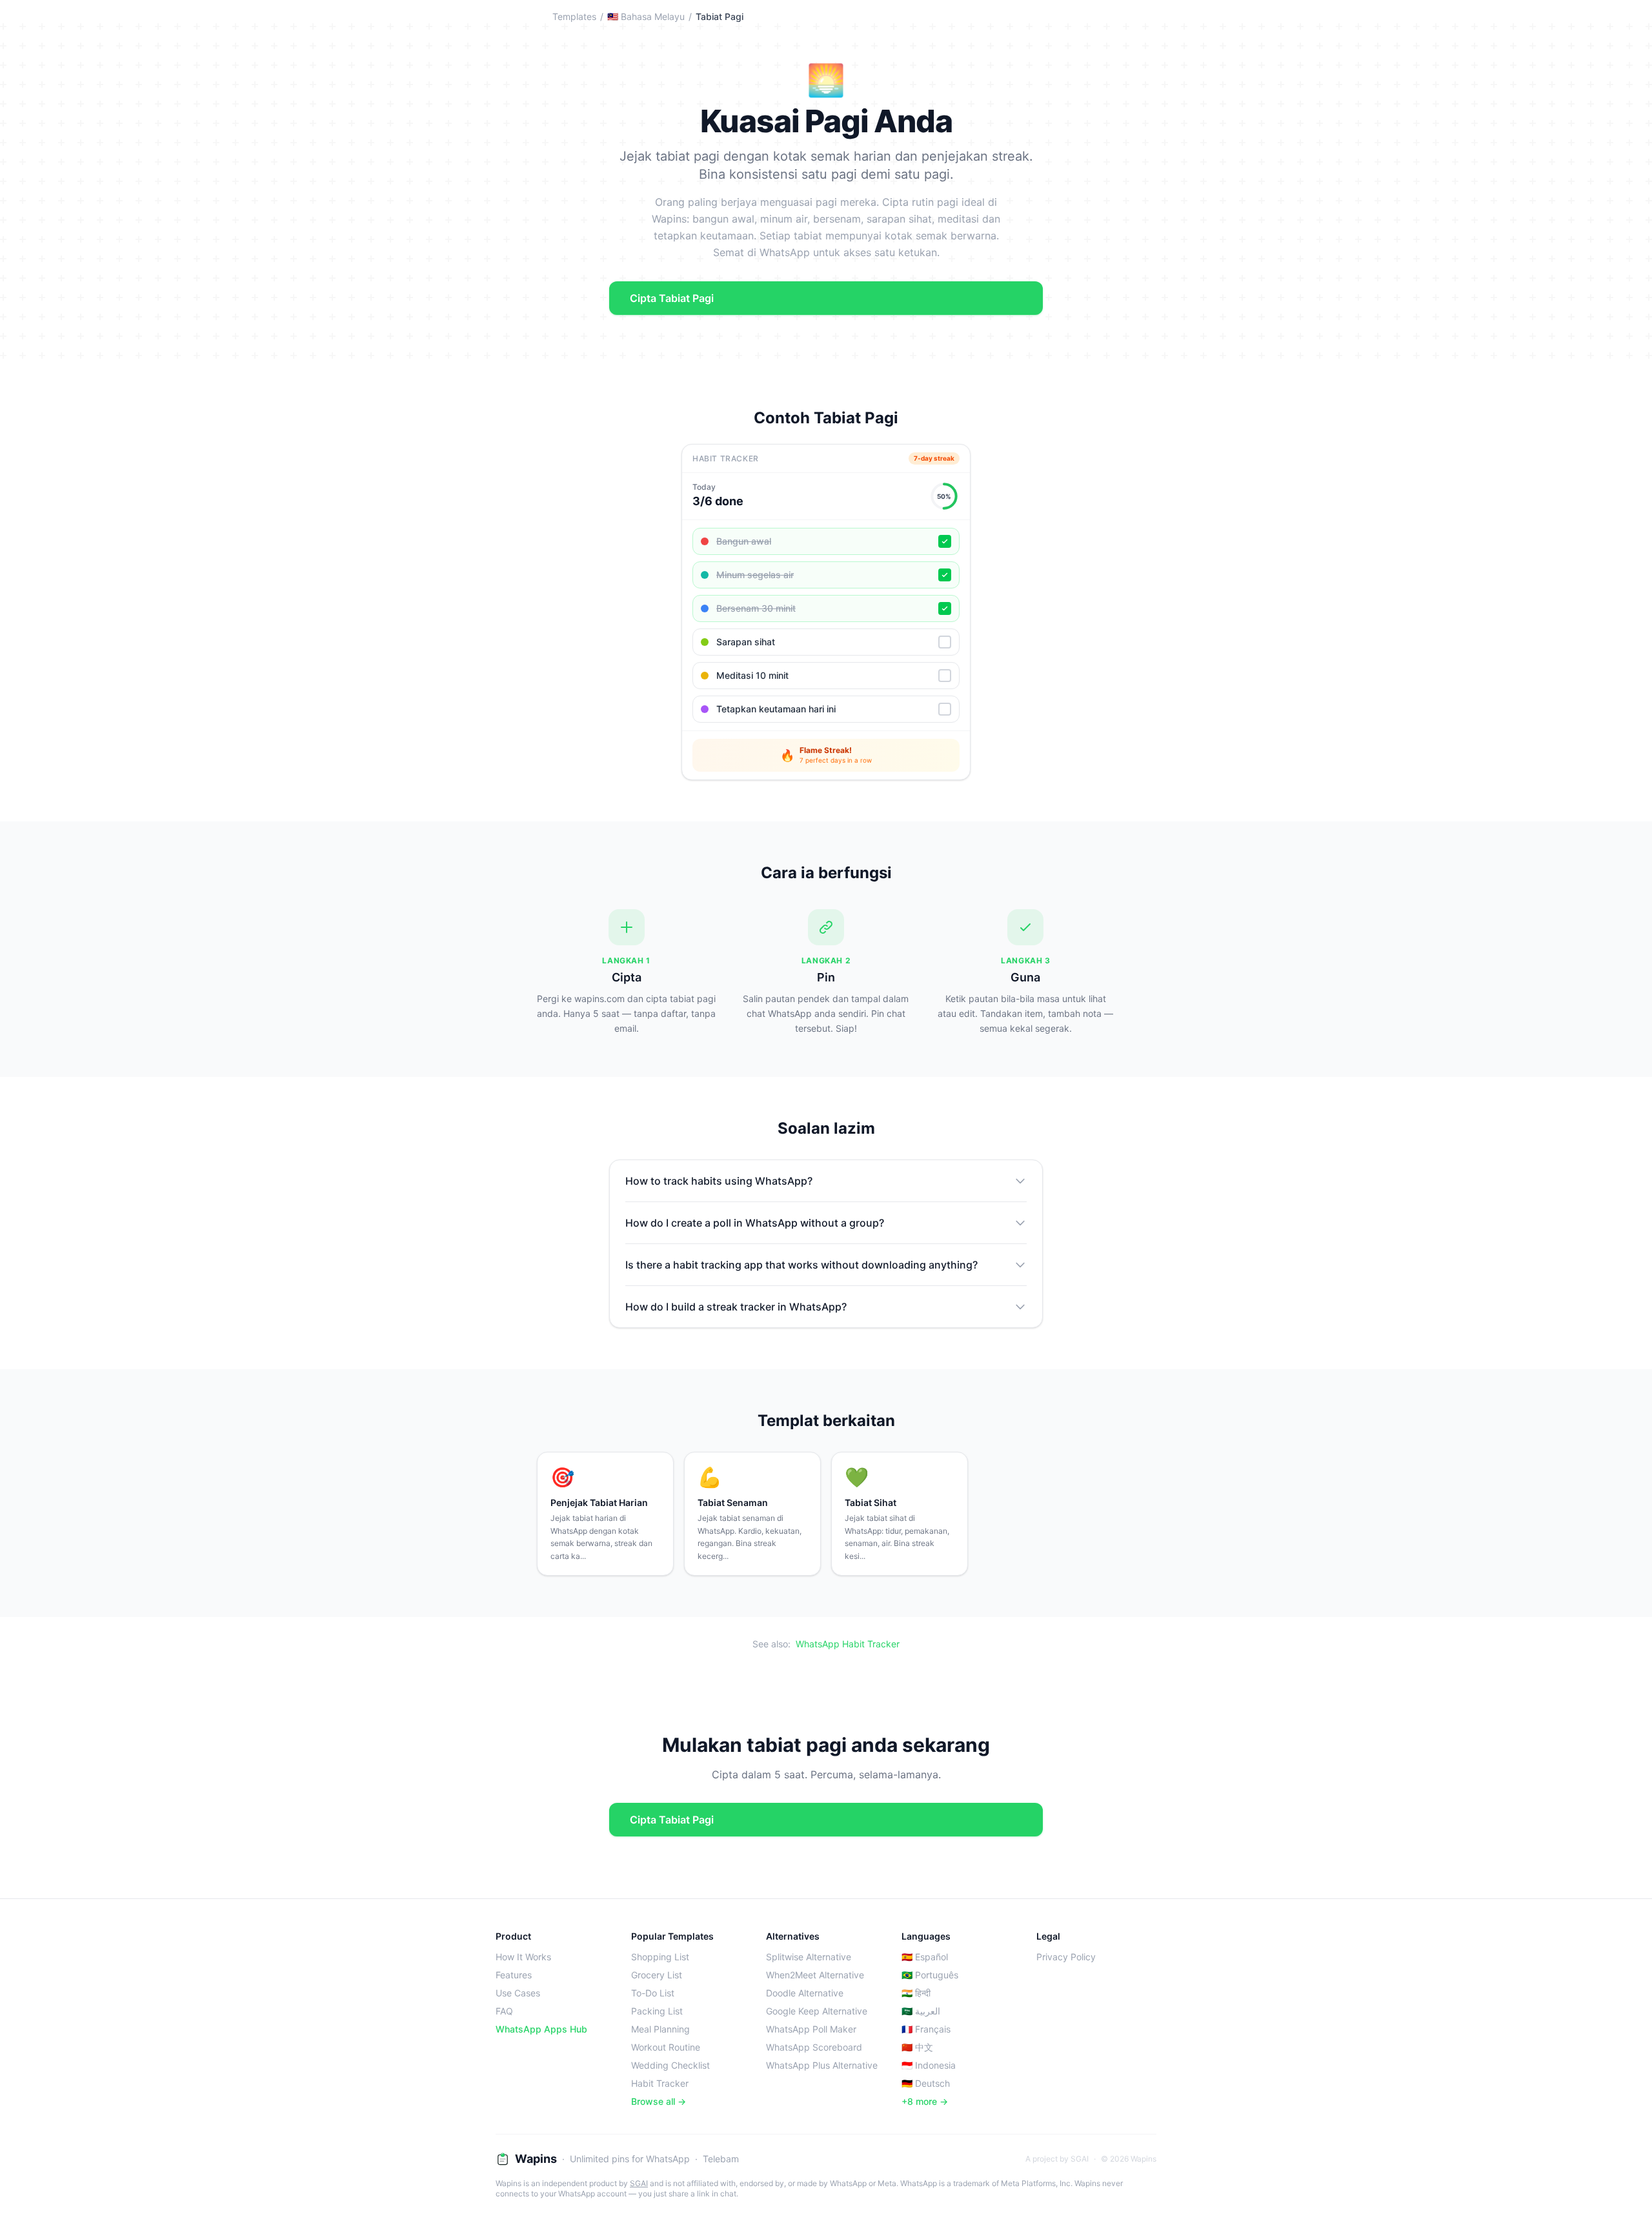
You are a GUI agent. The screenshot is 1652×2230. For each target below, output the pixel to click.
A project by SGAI (1057, 2159)
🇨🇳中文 (917, 2047)
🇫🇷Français (926, 2029)
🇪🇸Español (925, 1957)
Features (514, 1975)
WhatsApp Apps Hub (541, 2029)
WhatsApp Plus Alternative (822, 2065)
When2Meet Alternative (815, 1975)
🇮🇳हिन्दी (916, 1993)
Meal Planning (660, 2029)
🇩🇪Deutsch (926, 2083)
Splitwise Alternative (809, 1957)
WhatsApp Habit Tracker (848, 1644)
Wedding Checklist (670, 2065)
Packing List (657, 2011)
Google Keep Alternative (817, 2011)
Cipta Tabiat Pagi (672, 298)
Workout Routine (666, 2047)
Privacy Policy (1066, 1957)
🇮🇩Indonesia (929, 2065)
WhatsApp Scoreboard (814, 2047)
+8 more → (925, 2101)
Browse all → (659, 2101)
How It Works (523, 1957)
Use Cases (518, 1993)
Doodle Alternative (805, 1993)
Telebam (721, 2159)
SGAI (639, 2183)
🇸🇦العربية (921, 2011)
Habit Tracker (660, 2083)
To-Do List (653, 1993)
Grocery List (657, 1975)
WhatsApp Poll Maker (811, 2029)
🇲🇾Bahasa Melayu (646, 16)
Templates (574, 16)
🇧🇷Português (930, 1975)
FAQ (504, 2011)
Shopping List (660, 1957)
